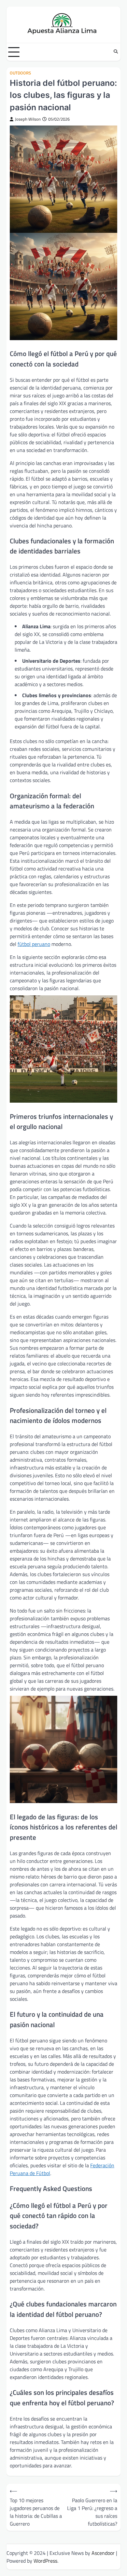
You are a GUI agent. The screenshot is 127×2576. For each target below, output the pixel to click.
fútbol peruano (34, 944)
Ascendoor (103, 2553)
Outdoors (20, 73)
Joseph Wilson (28, 119)
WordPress (45, 2561)
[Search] (116, 52)
